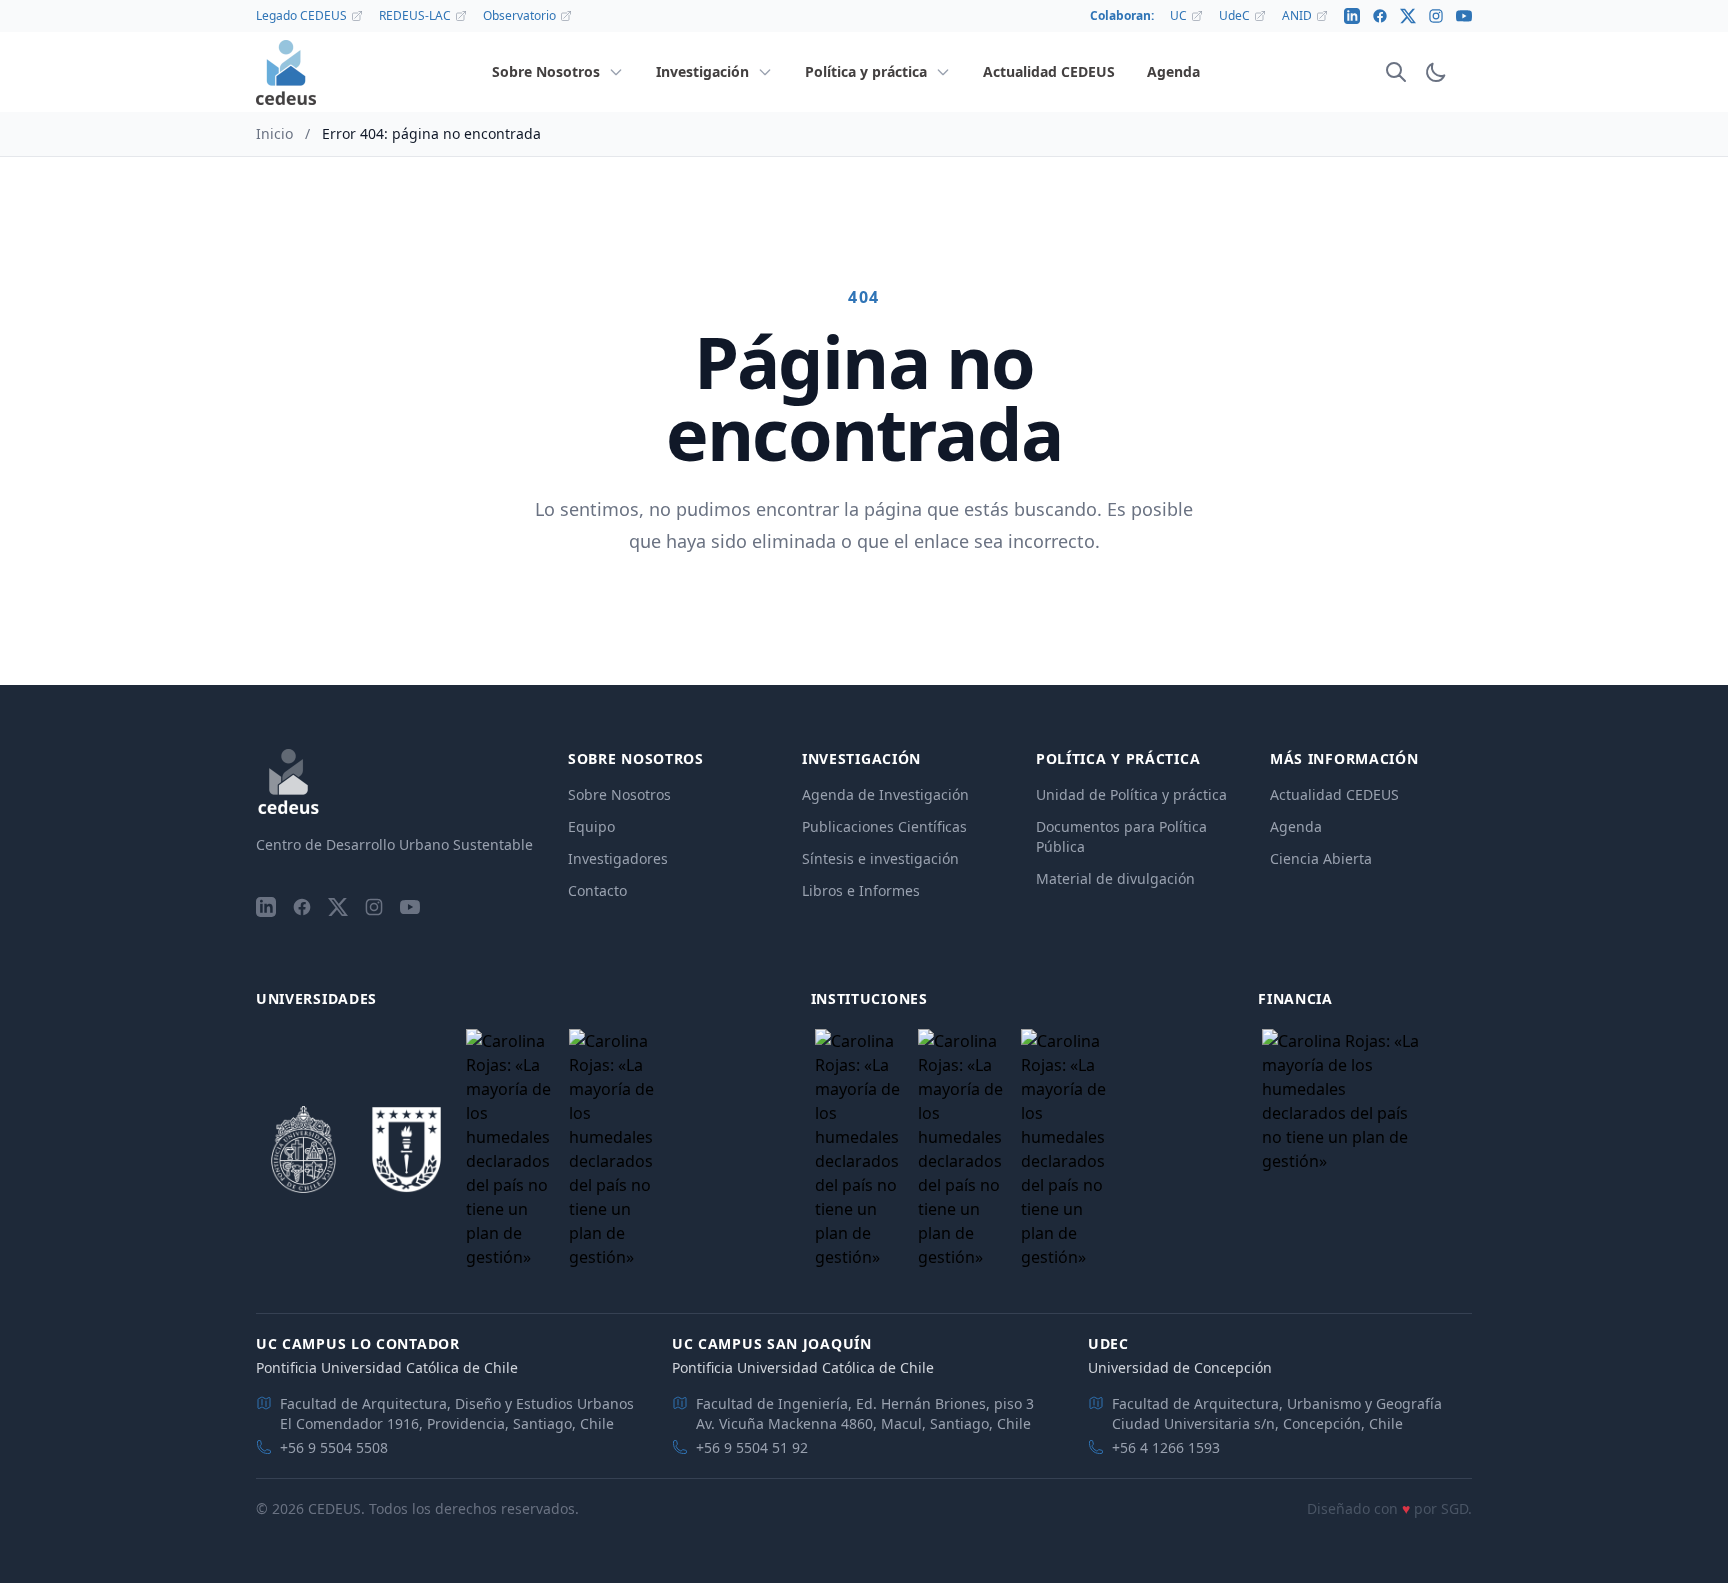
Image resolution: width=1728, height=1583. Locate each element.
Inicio (274, 133)
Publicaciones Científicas (884, 826)
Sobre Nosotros (619, 794)
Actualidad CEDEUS (1334, 794)
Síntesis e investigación (880, 858)
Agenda (1296, 826)
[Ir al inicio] (286, 72)
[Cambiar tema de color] (1436, 72)
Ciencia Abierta (1321, 858)
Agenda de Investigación (885, 794)
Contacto (597, 890)
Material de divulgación (1115, 878)
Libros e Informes (861, 890)
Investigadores (618, 858)
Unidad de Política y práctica (1131, 794)
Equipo (591, 826)
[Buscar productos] (1396, 72)
